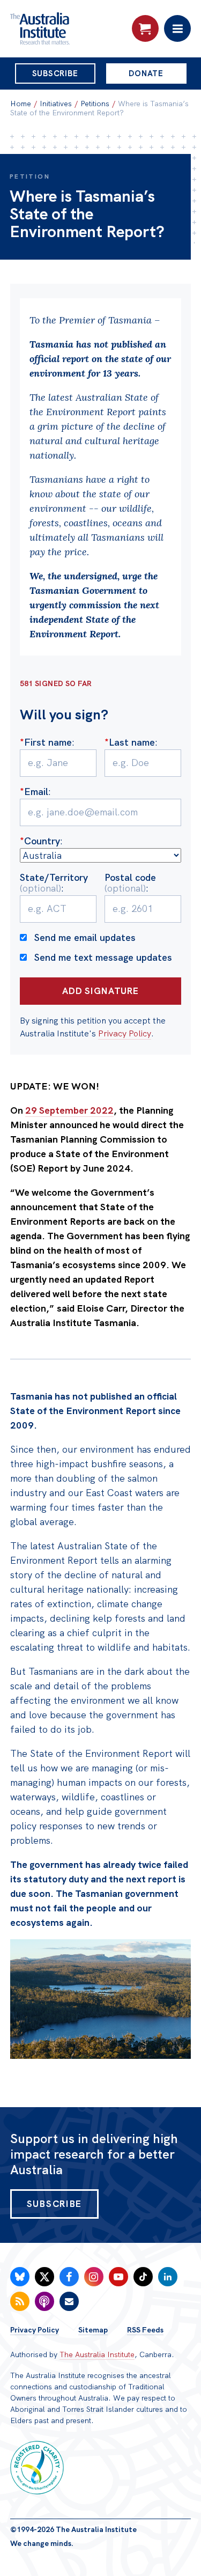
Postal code (130, 883)
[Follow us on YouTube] (118, 2277)
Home (21, 104)
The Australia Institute (97, 2354)
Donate (146, 73)
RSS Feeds (145, 2330)
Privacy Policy (125, 1033)
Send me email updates (85, 937)
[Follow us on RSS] (20, 2301)
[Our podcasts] (44, 2301)
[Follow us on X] (44, 2277)
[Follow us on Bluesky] (20, 2277)
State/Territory (54, 883)
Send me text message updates (103, 957)
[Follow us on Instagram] (94, 2277)
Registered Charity (37, 2468)
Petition (30, 176)
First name (46, 742)
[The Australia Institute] (68, 28)
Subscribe (55, 73)
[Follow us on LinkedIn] (168, 2277)
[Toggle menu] (177, 28)
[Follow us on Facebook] (69, 2277)
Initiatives (56, 104)
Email (34, 792)
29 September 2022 (69, 1110)
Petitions (95, 104)
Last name (130, 742)
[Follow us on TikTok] (143, 2277)
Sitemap (93, 2330)
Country (40, 841)
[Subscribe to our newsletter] (69, 2301)
